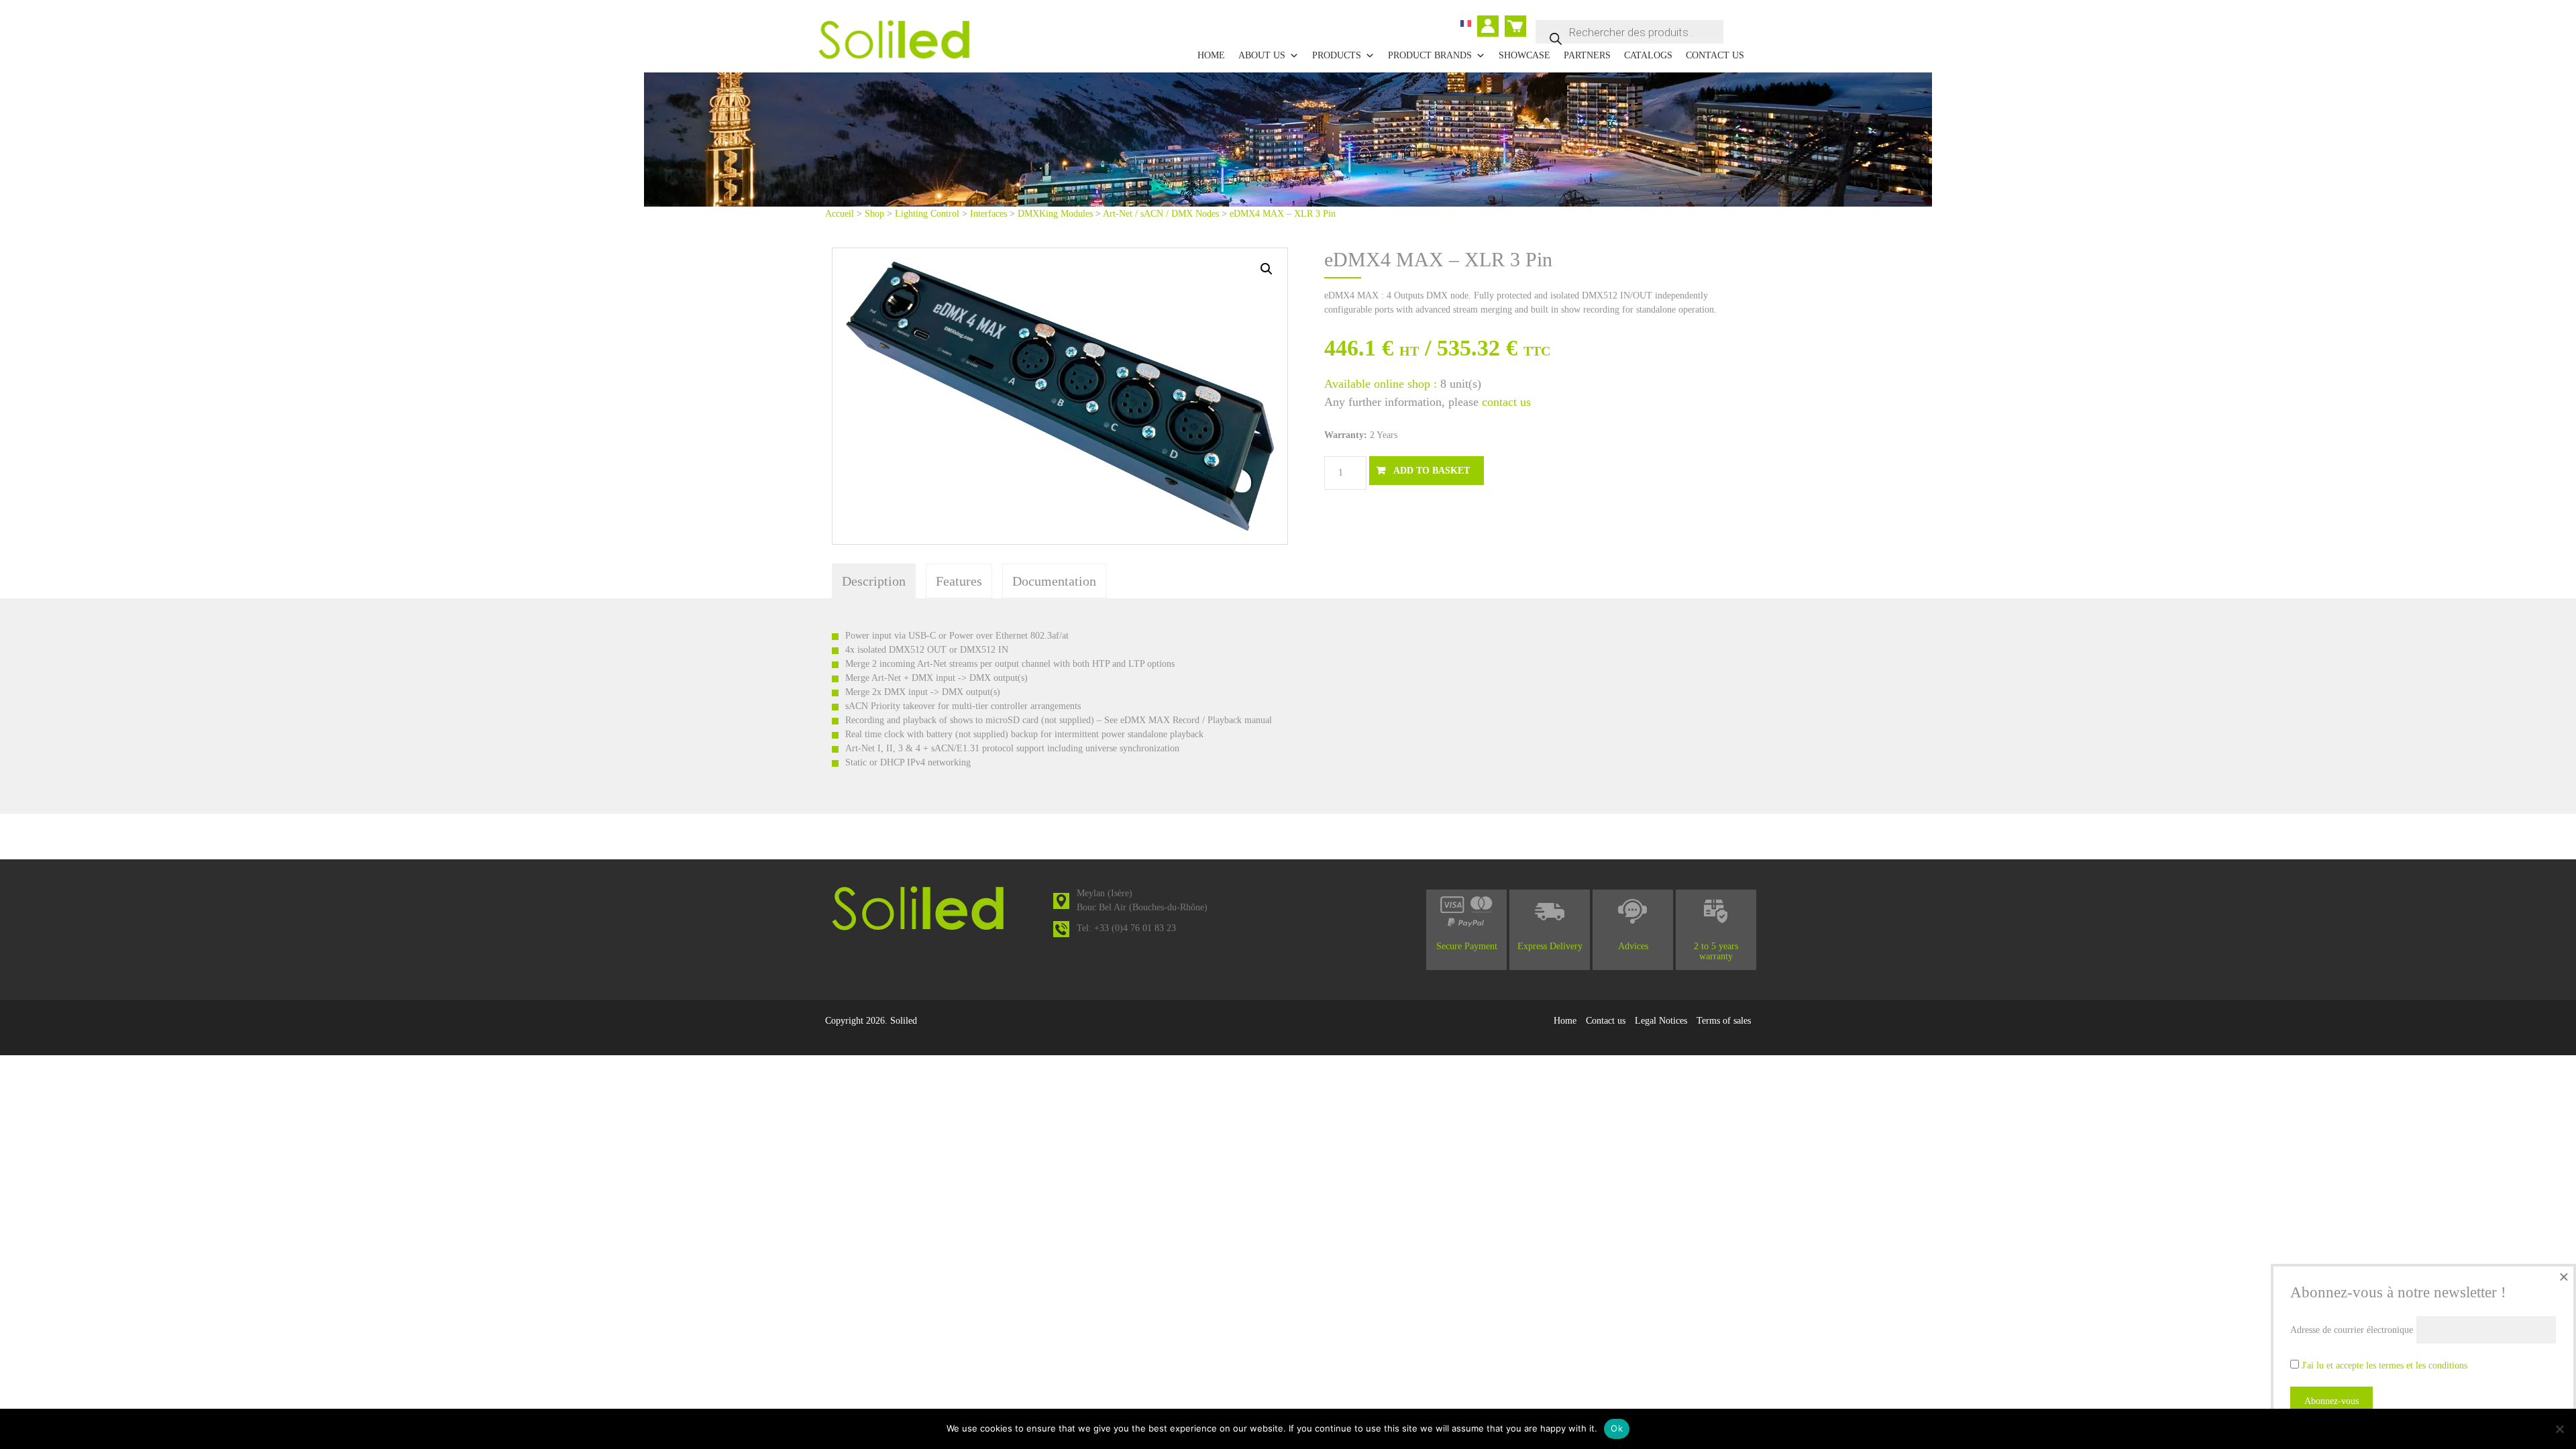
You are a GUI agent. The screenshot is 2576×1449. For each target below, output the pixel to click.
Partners (1587, 55)
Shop (874, 214)
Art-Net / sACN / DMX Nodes (1161, 214)
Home (1211, 55)
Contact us (1715, 55)
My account (1492, 28)
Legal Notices (1661, 1021)
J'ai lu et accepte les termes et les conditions (2384, 1365)
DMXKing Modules (1055, 214)
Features (959, 581)
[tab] (874, 581)
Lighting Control (927, 214)
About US (1262, 55)
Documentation (1054, 581)
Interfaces (988, 214)
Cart (1513, 20)
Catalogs (1648, 55)
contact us (1506, 402)
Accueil (840, 214)
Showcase (1524, 55)
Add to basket (1432, 471)
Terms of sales (1724, 1021)
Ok (1617, 1428)
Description (874, 581)
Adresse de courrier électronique (2352, 1330)
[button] (1267, 269)
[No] (2559, 1429)
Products (1337, 55)
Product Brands (1430, 55)
